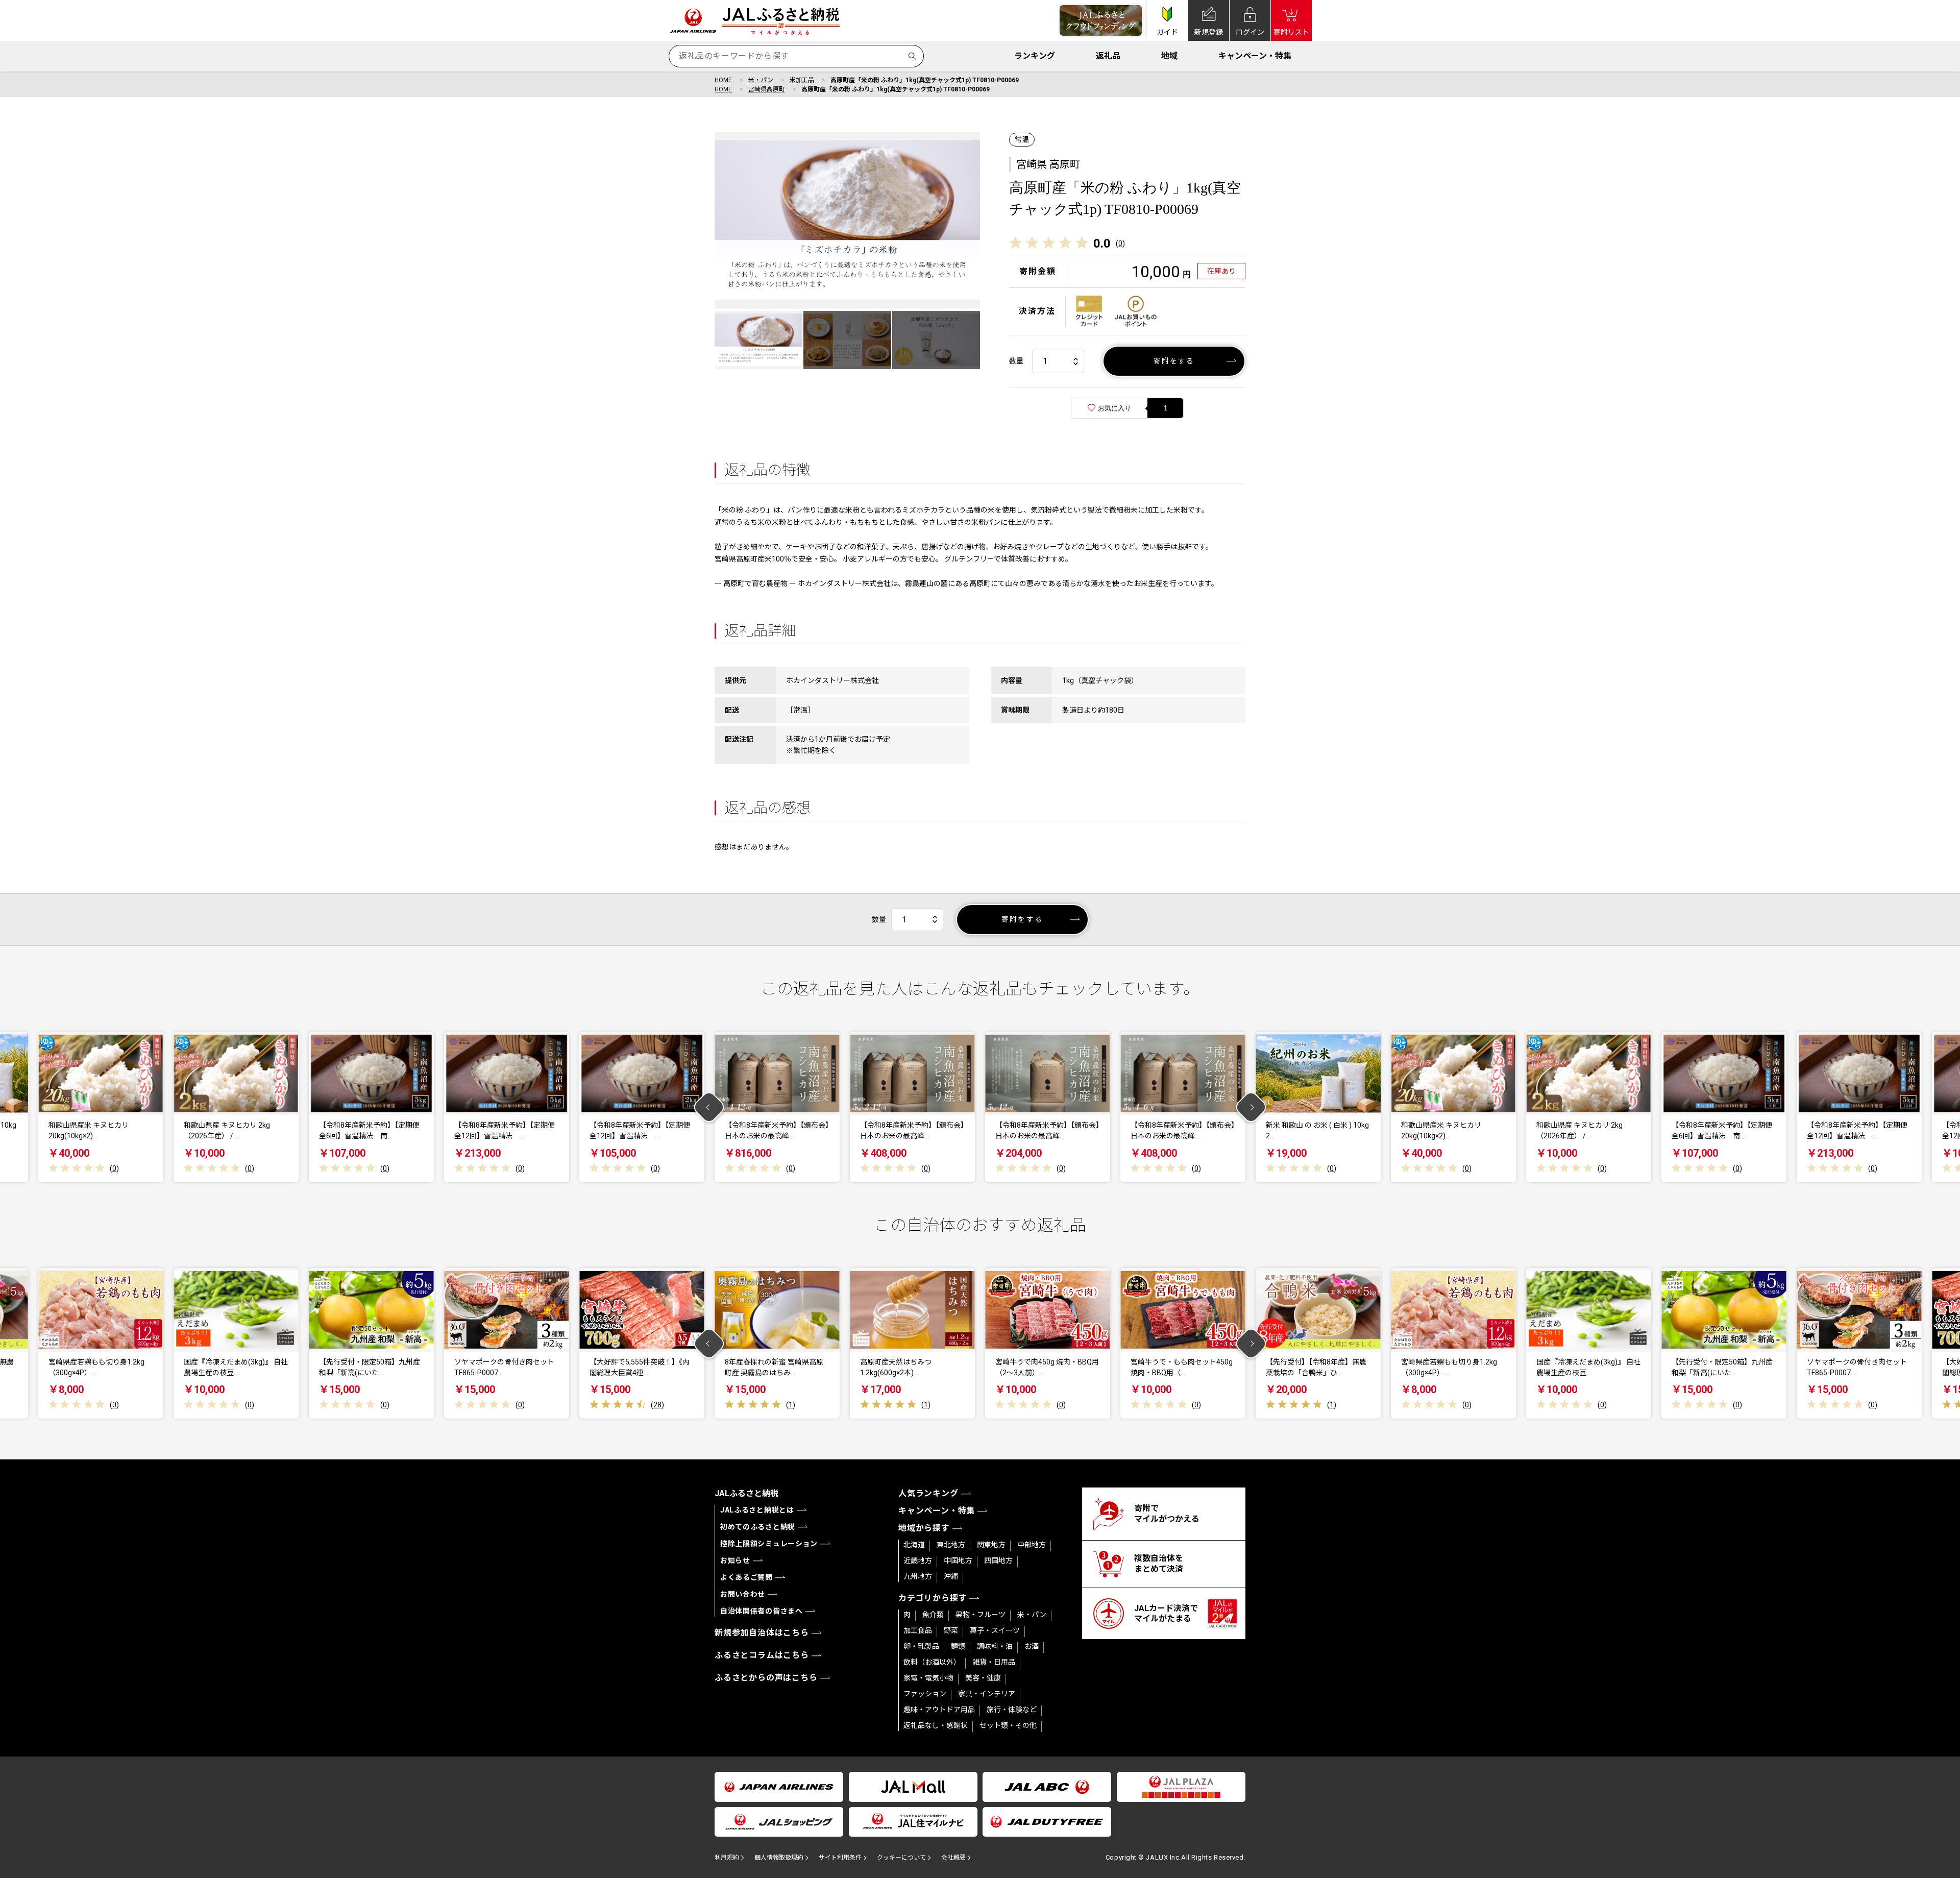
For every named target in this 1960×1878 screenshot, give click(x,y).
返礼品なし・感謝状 (936, 1725)
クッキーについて (901, 1858)
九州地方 (918, 1576)
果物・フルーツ (981, 1615)
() (1120, 243)
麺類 (958, 1646)
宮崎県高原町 (767, 89)
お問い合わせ (743, 1594)
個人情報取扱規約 (779, 1858)
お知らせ (735, 1560)
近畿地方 (918, 1560)
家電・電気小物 (928, 1678)
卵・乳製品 (921, 1646)
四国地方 (998, 1560)
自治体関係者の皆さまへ (762, 1611)
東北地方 (951, 1545)
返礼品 (1108, 56)
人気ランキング (928, 1493)
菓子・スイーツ (995, 1630)
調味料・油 (995, 1646)
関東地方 (991, 1545)
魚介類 (933, 1615)
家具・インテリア (987, 1694)
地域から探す (924, 1528)
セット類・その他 (1008, 1725)
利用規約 (727, 1858)
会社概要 (953, 1858)
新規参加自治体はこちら (762, 1633)
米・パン (761, 80)
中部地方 (1032, 1545)
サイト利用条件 (840, 1858)
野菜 (951, 1630)
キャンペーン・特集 (1255, 56)
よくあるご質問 (746, 1577)
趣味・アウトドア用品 (939, 1710)
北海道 (914, 1545)
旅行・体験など (1012, 1710)
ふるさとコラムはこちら (762, 1655)
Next (1251, 1107)
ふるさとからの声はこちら (766, 1678)
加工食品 (918, 1630)
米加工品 (802, 80)
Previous (709, 1107)
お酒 (1032, 1646)
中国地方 (958, 1560)
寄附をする (1174, 361)
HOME (723, 80)
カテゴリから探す (933, 1598)
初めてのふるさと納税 (758, 1527)
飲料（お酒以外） (932, 1662)
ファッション (925, 1694)
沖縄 (951, 1576)
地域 (1169, 56)
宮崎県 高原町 (1048, 164)
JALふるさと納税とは (757, 1510)
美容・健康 (983, 1678)
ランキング (1035, 56)
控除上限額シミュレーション (769, 1544)
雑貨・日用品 (994, 1662)
